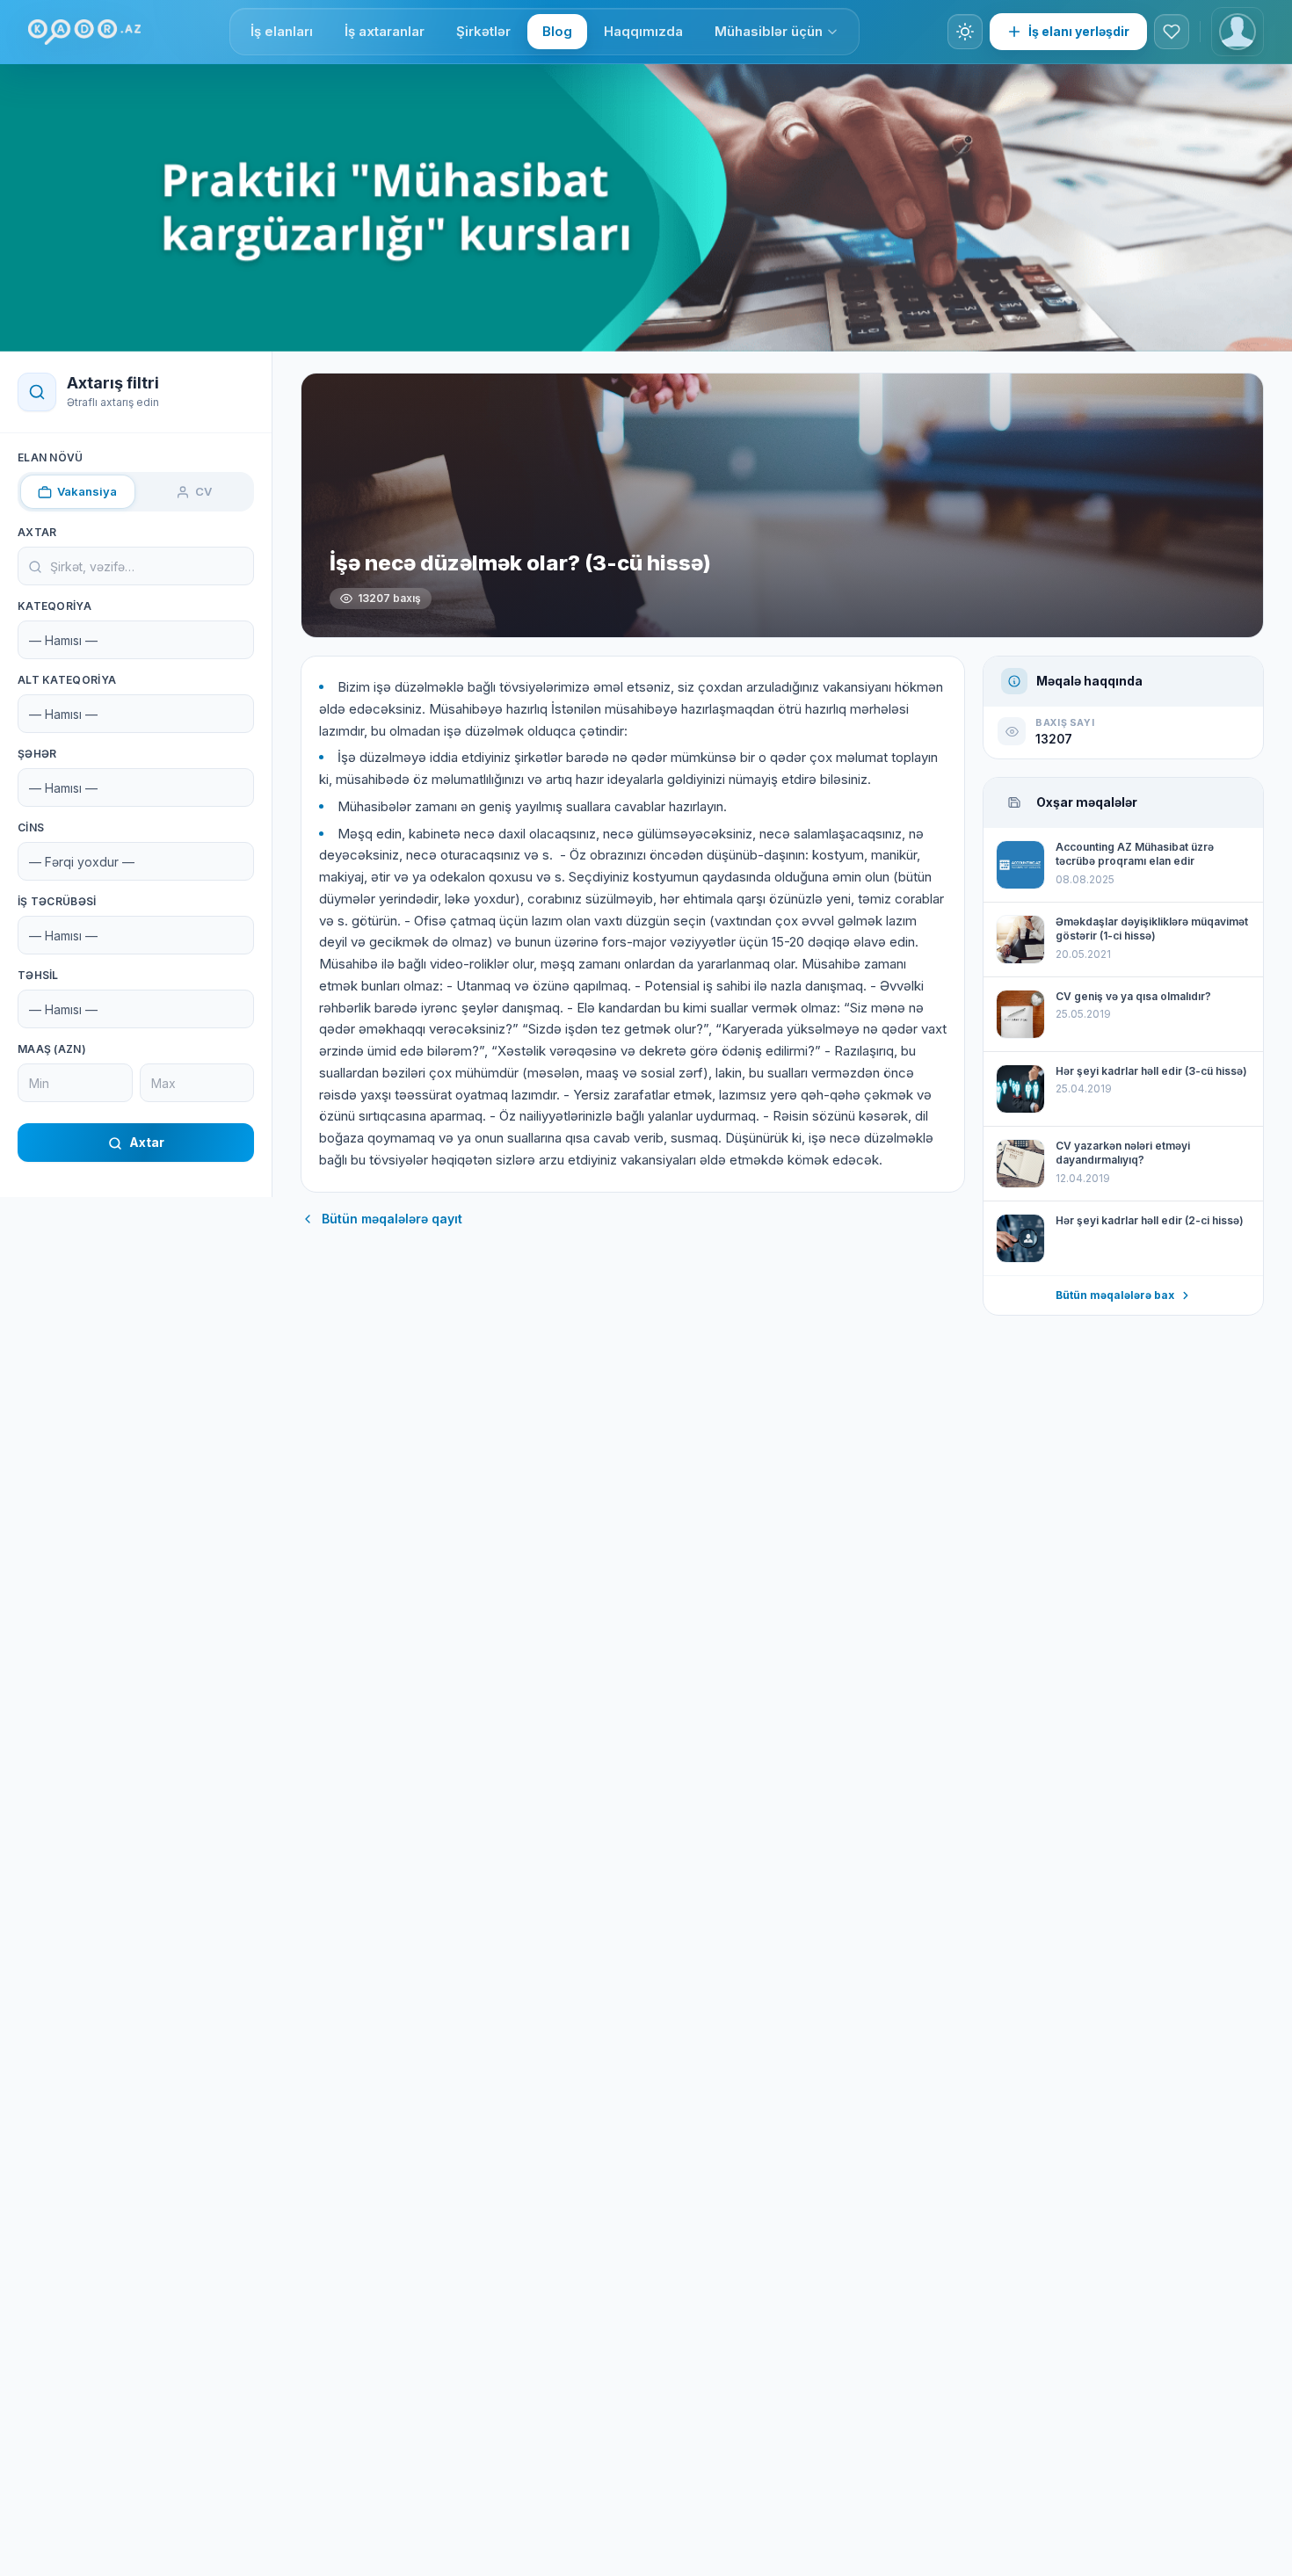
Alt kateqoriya (67, 681)
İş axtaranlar (385, 31)
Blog (557, 31)
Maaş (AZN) (52, 1050)
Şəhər (37, 755)
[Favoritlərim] (1172, 32)
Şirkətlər (483, 31)
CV (203, 491)
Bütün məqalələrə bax (1115, 1295)
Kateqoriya (54, 607)
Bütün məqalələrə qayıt (392, 1219)
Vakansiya (87, 491)
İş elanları (282, 31)
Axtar (37, 533)
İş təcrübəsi (57, 902)
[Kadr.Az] (84, 32)
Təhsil (38, 976)
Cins (31, 828)
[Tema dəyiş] (965, 32)
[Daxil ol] (1238, 32)
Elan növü (51, 457)
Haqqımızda (643, 31)
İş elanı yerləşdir (1079, 31)
